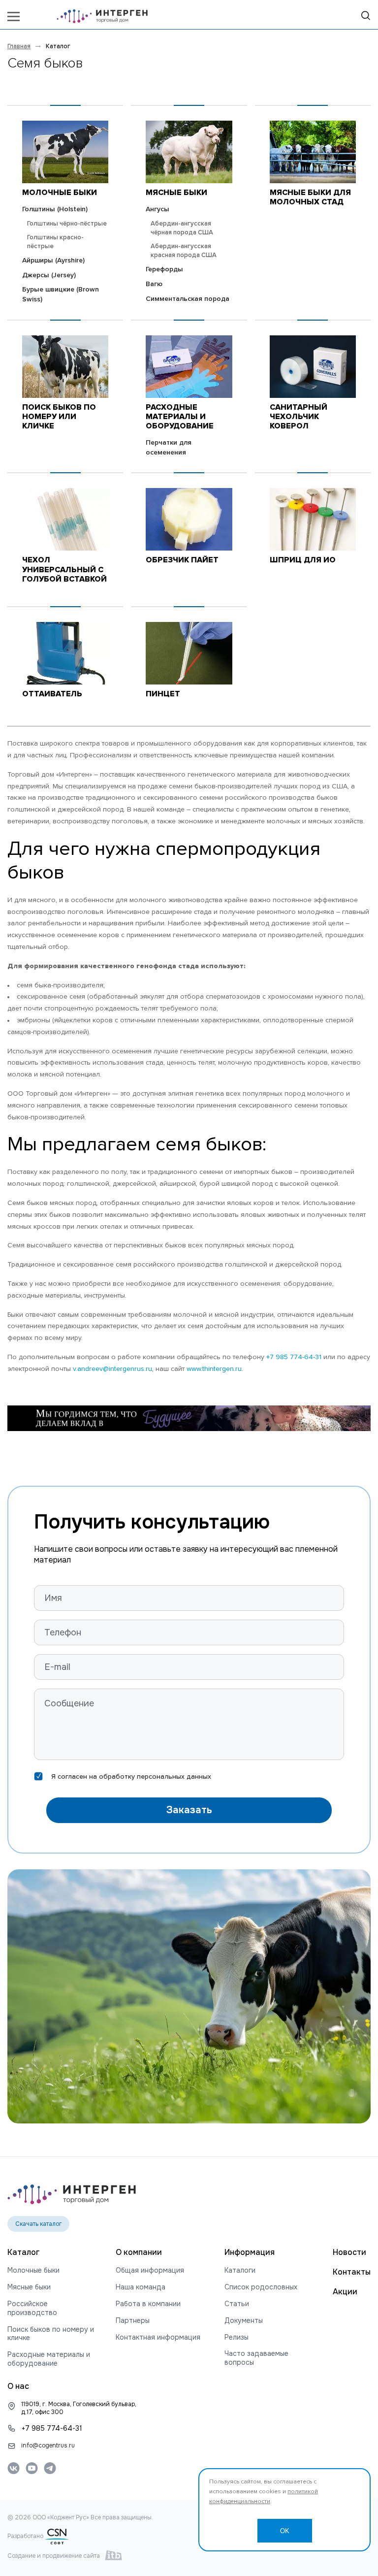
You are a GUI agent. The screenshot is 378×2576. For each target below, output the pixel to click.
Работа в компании (148, 2304)
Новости (349, 2252)
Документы (244, 2321)
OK (285, 2531)
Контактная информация (158, 2337)
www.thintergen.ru (214, 1369)
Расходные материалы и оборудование (180, 417)
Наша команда (141, 2287)
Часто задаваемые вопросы (256, 2358)
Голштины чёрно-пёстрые (67, 224)
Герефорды (164, 269)
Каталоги (240, 2270)
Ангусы (157, 209)
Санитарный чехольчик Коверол (299, 417)
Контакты (352, 2272)
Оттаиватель (52, 694)
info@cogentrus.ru (48, 2446)
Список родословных (261, 2287)
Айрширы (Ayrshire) (53, 261)
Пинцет (163, 694)
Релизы (236, 2337)
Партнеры (133, 2321)
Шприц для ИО (303, 560)
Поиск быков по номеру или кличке (59, 417)
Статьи (237, 2304)
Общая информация (150, 2270)
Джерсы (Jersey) (49, 275)
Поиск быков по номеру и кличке (51, 2334)
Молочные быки (60, 193)
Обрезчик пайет (182, 560)
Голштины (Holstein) (55, 209)
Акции (345, 2292)
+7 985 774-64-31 (294, 1357)
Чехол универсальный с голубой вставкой (64, 569)
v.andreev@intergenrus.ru (112, 1369)
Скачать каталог (39, 2224)
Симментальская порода (188, 299)
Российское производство (32, 2308)
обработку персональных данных (155, 1777)
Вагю (154, 284)
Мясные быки (176, 193)
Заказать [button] (189, 1810)
